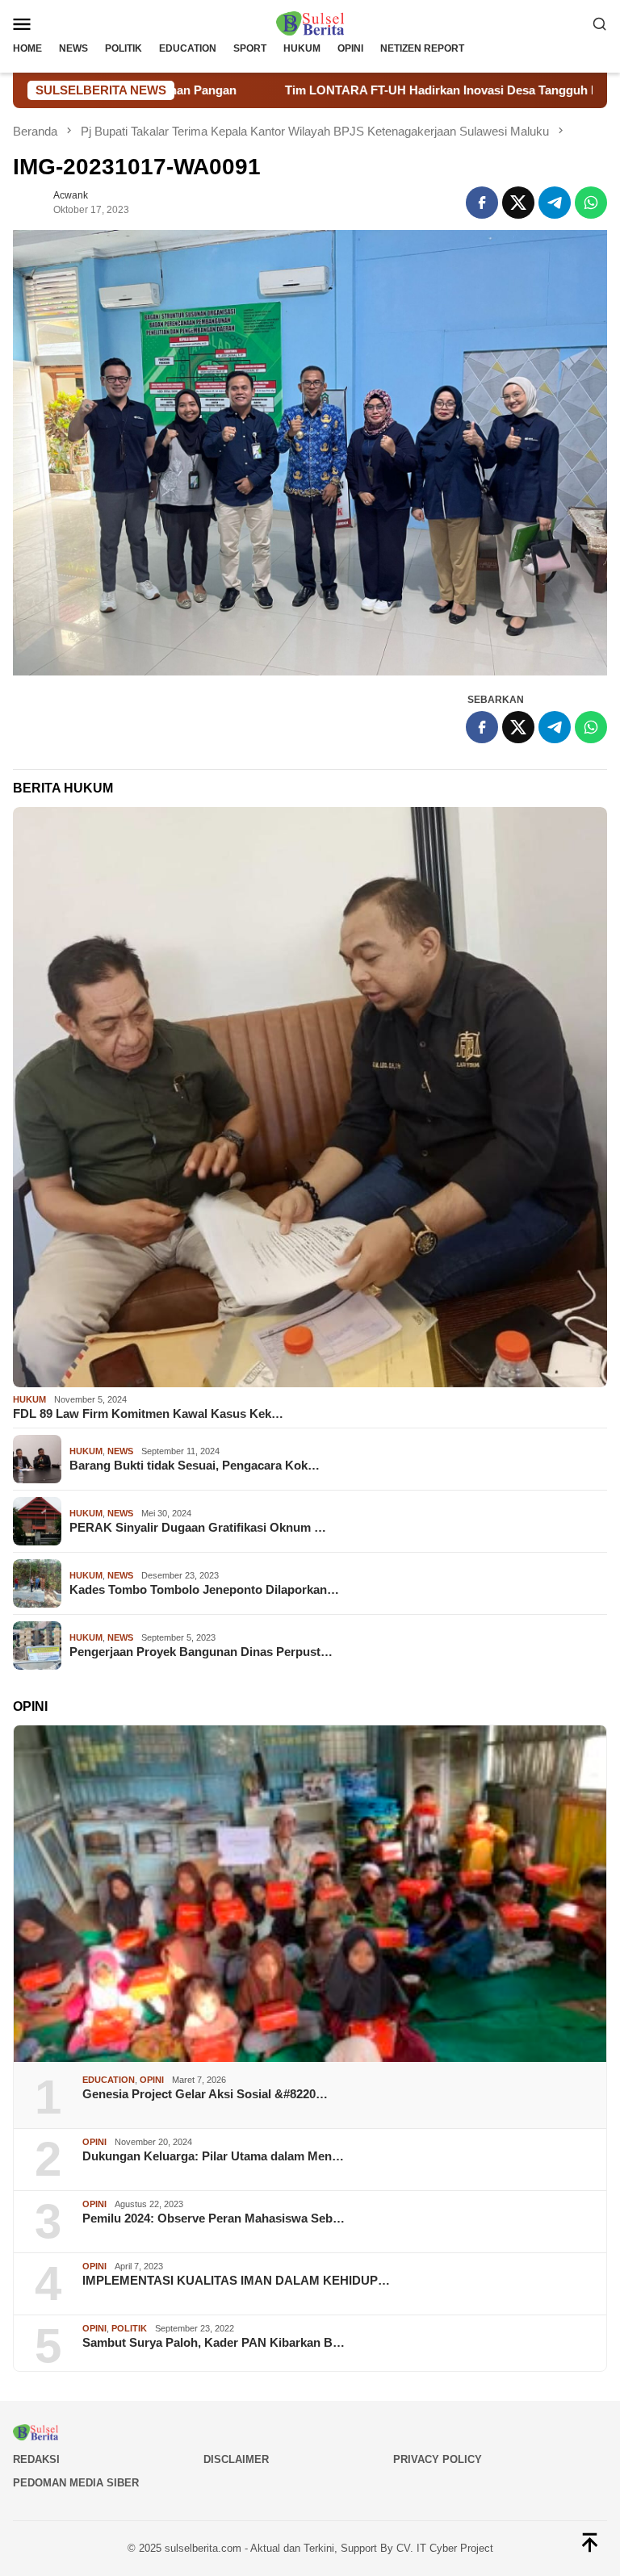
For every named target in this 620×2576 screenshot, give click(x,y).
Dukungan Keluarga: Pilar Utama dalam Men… (213, 2156)
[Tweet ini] (518, 203)
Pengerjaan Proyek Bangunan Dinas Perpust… (201, 1652)
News (120, 1451)
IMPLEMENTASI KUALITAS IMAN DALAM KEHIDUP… (236, 2280)
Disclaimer (236, 2459)
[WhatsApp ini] (591, 203)
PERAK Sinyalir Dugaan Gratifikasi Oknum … (198, 1527)
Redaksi (36, 2459)
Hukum (29, 1399)
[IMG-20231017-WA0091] (310, 453)
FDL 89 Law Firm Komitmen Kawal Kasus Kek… (148, 1413)
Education (109, 2080)
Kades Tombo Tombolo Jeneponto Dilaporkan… (204, 1589)
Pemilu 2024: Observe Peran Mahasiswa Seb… (214, 2218)
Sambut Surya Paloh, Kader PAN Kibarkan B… (214, 2342)
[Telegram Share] (555, 203)
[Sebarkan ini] (482, 203)
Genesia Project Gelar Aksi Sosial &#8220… (205, 2094)
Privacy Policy (438, 2459)
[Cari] (600, 23)
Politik (129, 2328)
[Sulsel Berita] (310, 23)
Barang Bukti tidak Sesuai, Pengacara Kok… (195, 1465)
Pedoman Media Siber (76, 2483)
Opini (152, 2080)
